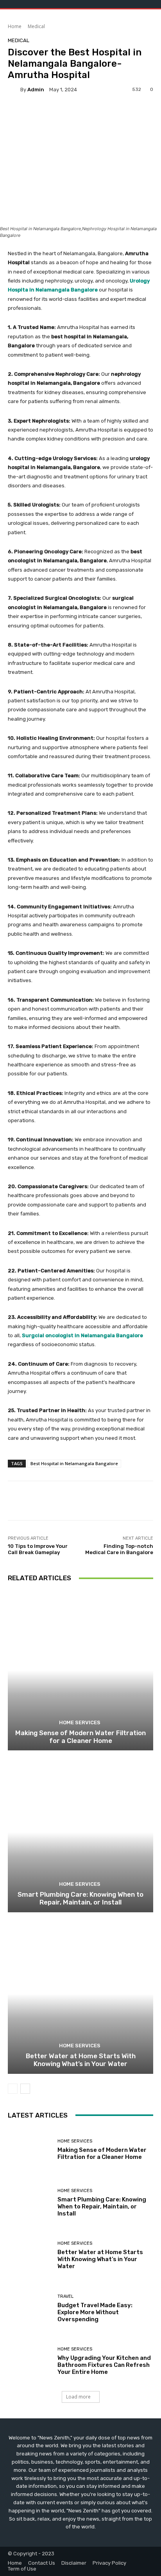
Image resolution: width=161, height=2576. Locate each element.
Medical (36, 26)
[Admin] (14, 89)
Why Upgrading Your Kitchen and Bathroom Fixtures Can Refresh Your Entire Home (104, 2365)
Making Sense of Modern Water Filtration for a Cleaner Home (80, 1737)
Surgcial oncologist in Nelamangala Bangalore (82, 1335)
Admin (36, 90)
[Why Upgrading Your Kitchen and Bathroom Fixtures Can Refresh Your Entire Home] (30, 2361)
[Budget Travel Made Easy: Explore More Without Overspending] (30, 2309)
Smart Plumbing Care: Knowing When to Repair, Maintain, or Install (80, 1898)
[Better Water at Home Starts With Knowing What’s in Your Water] (80, 1994)
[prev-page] (13, 2089)
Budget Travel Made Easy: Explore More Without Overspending (95, 2312)
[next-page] (25, 2089)
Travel (65, 2296)
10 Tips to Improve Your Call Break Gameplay (38, 1549)
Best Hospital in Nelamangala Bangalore (74, 1463)
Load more (78, 2397)
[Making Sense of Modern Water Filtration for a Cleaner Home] (80, 1671)
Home (15, 26)
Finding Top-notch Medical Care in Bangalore (119, 1549)
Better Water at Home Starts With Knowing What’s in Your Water (81, 2060)
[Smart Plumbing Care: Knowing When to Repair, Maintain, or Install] (80, 1832)
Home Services (80, 1722)
